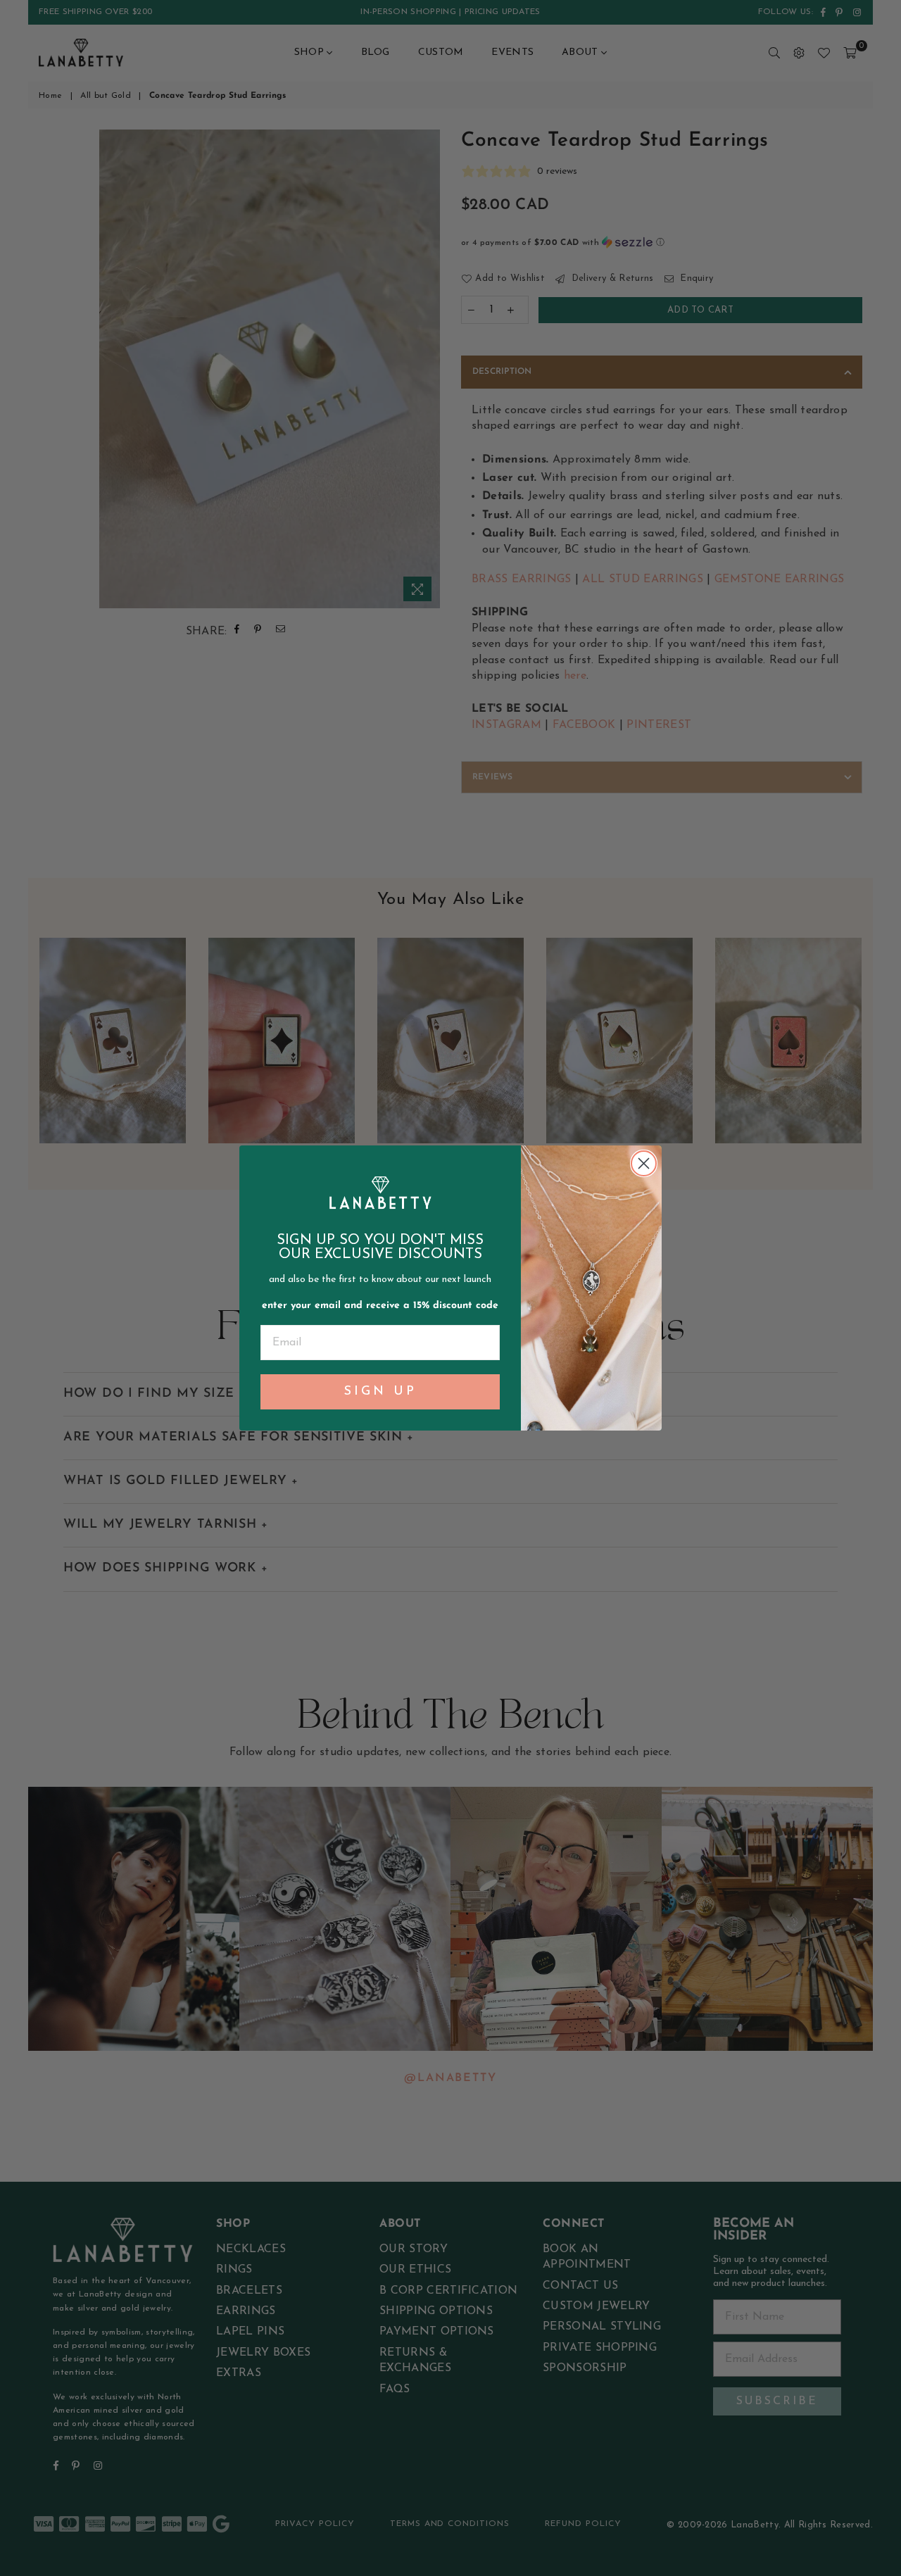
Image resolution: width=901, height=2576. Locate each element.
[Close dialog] (644, 1163)
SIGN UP (380, 1392)
